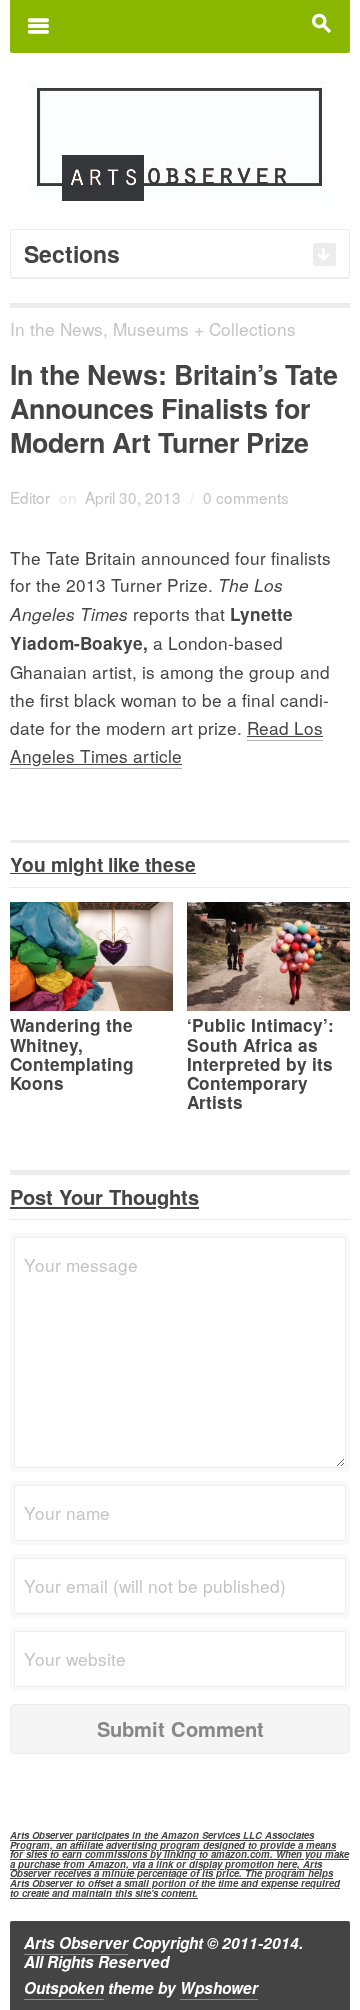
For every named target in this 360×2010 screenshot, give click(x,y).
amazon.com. (242, 1854)
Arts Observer (76, 1943)
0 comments (246, 497)
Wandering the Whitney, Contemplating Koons (72, 1054)
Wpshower (219, 1988)
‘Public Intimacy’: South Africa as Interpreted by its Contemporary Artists (260, 1063)
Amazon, (108, 1864)
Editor (30, 497)
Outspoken (64, 1988)
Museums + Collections (204, 328)
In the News (56, 328)
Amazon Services (200, 1835)
